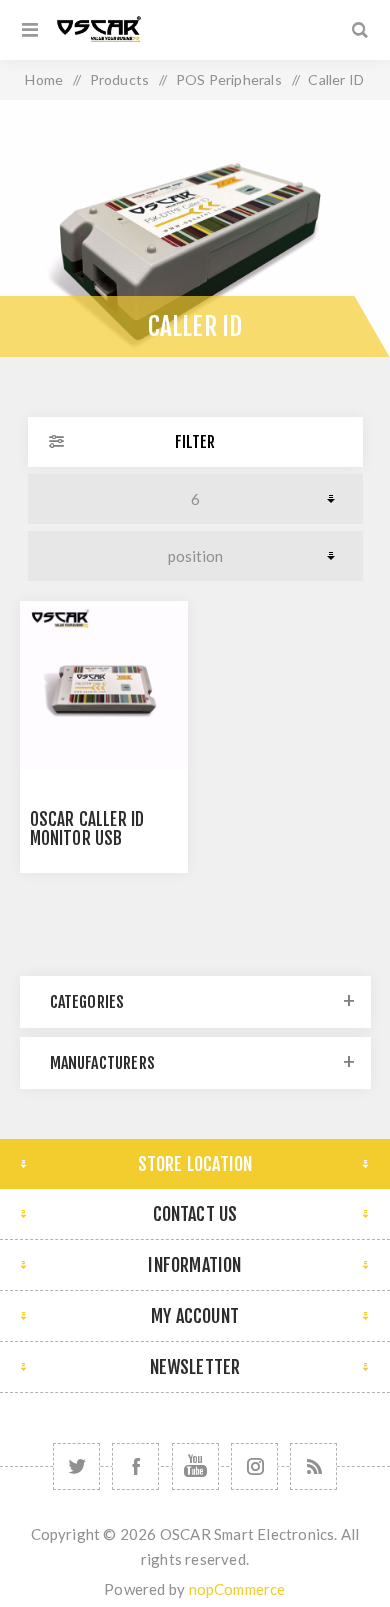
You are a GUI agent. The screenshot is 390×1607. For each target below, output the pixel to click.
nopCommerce (237, 1589)
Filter (195, 442)
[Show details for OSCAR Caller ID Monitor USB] (104, 685)
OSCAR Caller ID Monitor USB (87, 829)
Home (44, 79)
